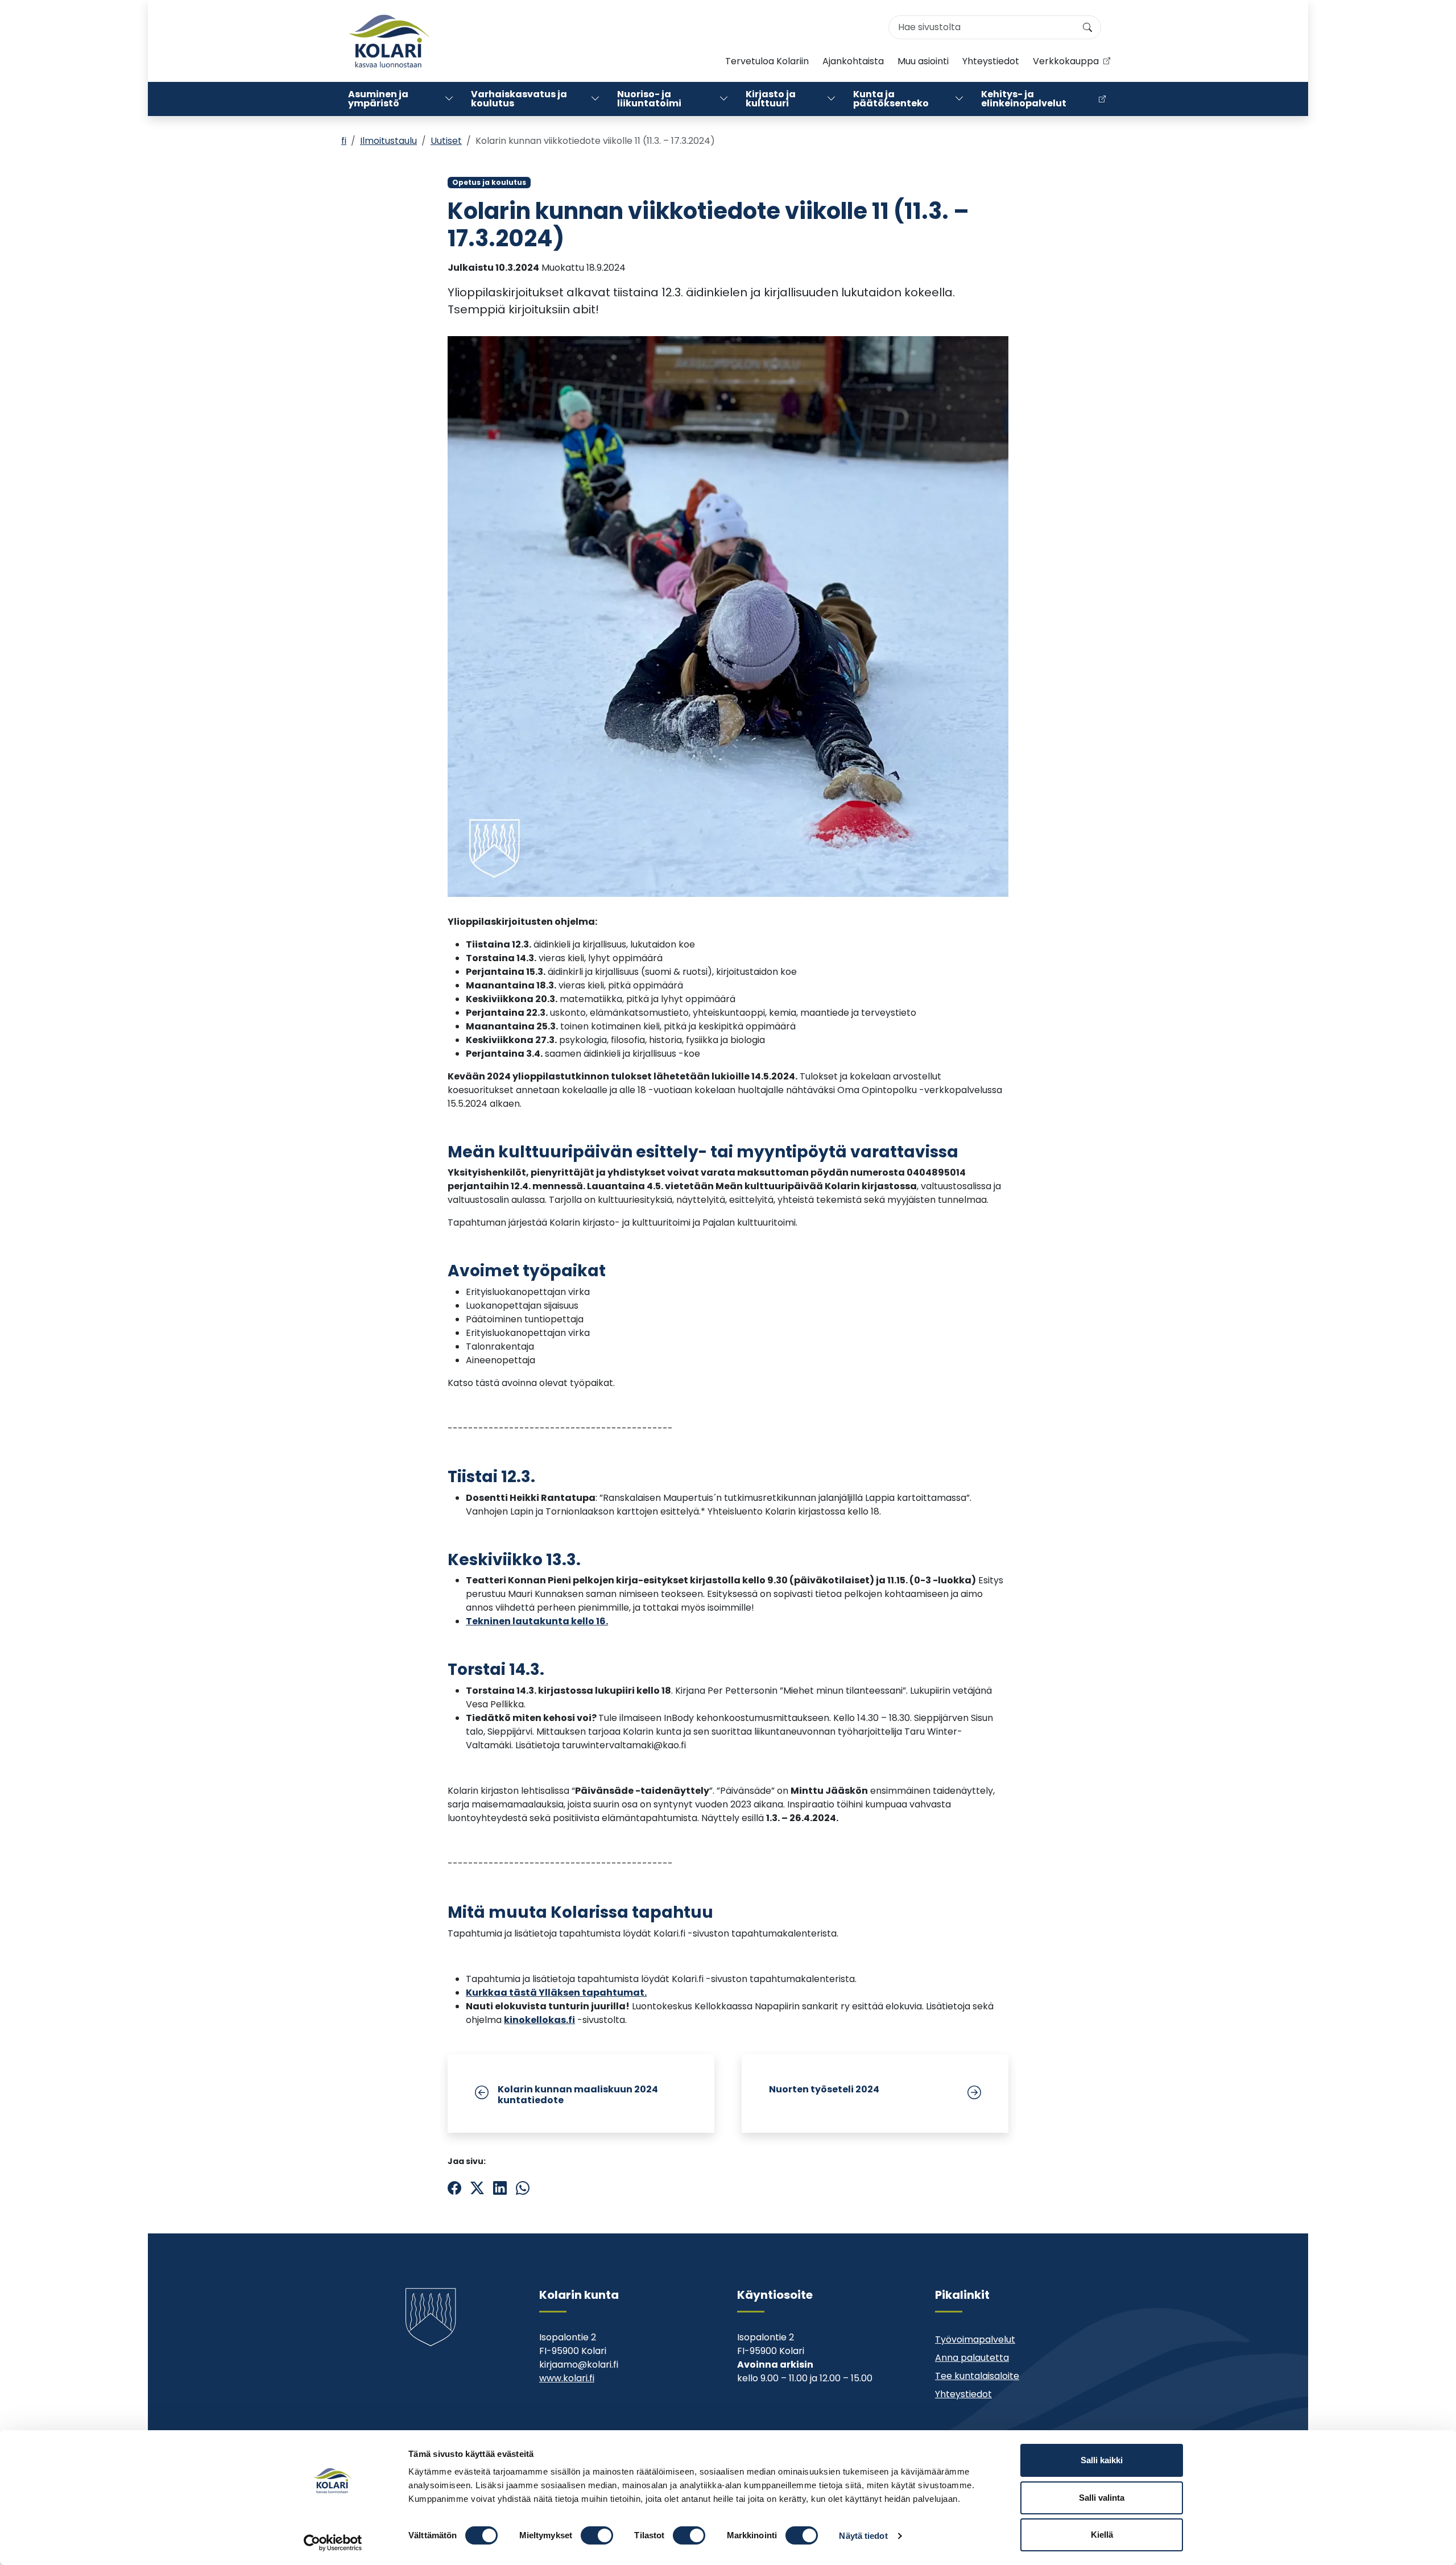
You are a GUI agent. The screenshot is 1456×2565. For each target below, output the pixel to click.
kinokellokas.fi (539, 2020)
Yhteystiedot (991, 61)
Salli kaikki (1102, 2460)
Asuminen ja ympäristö (378, 99)
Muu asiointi (923, 61)
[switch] (597, 2535)
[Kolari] (389, 41)
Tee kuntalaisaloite (977, 2376)
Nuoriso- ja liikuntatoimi (649, 99)
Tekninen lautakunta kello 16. (537, 1621)
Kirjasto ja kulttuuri (771, 99)
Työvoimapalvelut (975, 2339)
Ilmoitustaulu (388, 141)
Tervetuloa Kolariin (767, 61)
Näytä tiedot (863, 2536)
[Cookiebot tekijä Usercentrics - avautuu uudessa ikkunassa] (333, 2543)
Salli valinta (1102, 2498)
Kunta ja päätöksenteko (891, 99)
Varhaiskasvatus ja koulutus (519, 99)
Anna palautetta (972, 2358)
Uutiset (446, 141)
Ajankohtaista (853, 61)
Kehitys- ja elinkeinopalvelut (1024, 99)
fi (344, 141)
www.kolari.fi (567, 2378)
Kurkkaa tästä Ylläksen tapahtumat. (556, 1993)
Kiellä (1102, 2535)
